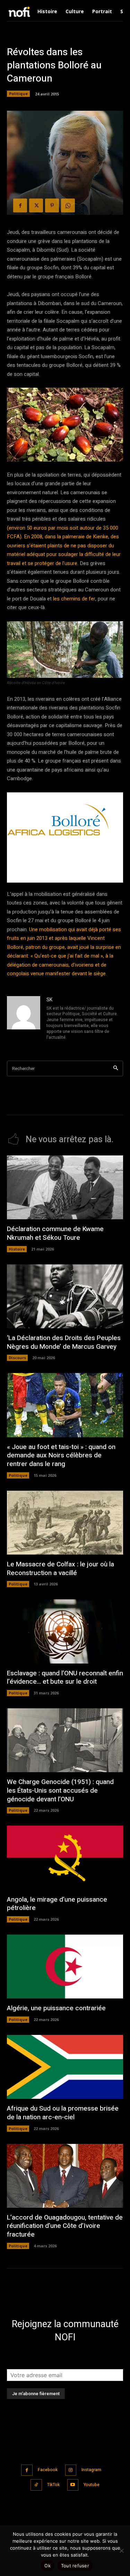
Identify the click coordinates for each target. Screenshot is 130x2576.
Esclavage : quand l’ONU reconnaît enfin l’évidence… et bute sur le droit (65, 1678)
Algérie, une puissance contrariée (56, 2008)
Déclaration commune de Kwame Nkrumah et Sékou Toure (55, 1233)
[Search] (116, 1068)
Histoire (17, 1249)
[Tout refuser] (121, 2551)
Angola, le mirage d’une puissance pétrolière (57, 1904)
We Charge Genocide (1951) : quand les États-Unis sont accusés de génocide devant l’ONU (60, 1790)
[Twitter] (36, 205)
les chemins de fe (73, 599)
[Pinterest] (52, 205)
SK (49, 1000)
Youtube (92, 2485)
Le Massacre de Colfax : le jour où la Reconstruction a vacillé (60, 1569)
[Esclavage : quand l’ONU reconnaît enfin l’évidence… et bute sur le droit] (65, 1631)
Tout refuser (75, 2566)
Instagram (91, 2470)
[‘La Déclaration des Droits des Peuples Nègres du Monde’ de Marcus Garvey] (65, 1296)
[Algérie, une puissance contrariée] (65, 1967)
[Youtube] (73, 2485)
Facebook (48, 2470)
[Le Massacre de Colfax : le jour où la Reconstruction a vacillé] (65, 1523)
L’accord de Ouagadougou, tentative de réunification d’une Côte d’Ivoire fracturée (65, 2226)
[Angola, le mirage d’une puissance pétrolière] (65, 1858)
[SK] (24, 1019)
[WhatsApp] (68, 205)
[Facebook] (20, 205)
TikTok (53, 2485)
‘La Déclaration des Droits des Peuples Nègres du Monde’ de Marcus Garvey (64, 1342)
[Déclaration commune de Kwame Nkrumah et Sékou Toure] (65, 1187)
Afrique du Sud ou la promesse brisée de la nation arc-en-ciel (63, 2113)
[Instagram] (71, 2470)
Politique (18, 94)
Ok (47, 2566)
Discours (17, 1358)
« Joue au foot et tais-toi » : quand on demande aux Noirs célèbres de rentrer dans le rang (61, 1455)
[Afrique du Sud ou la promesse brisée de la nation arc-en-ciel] (65, 2067)
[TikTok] (36, 2485)
